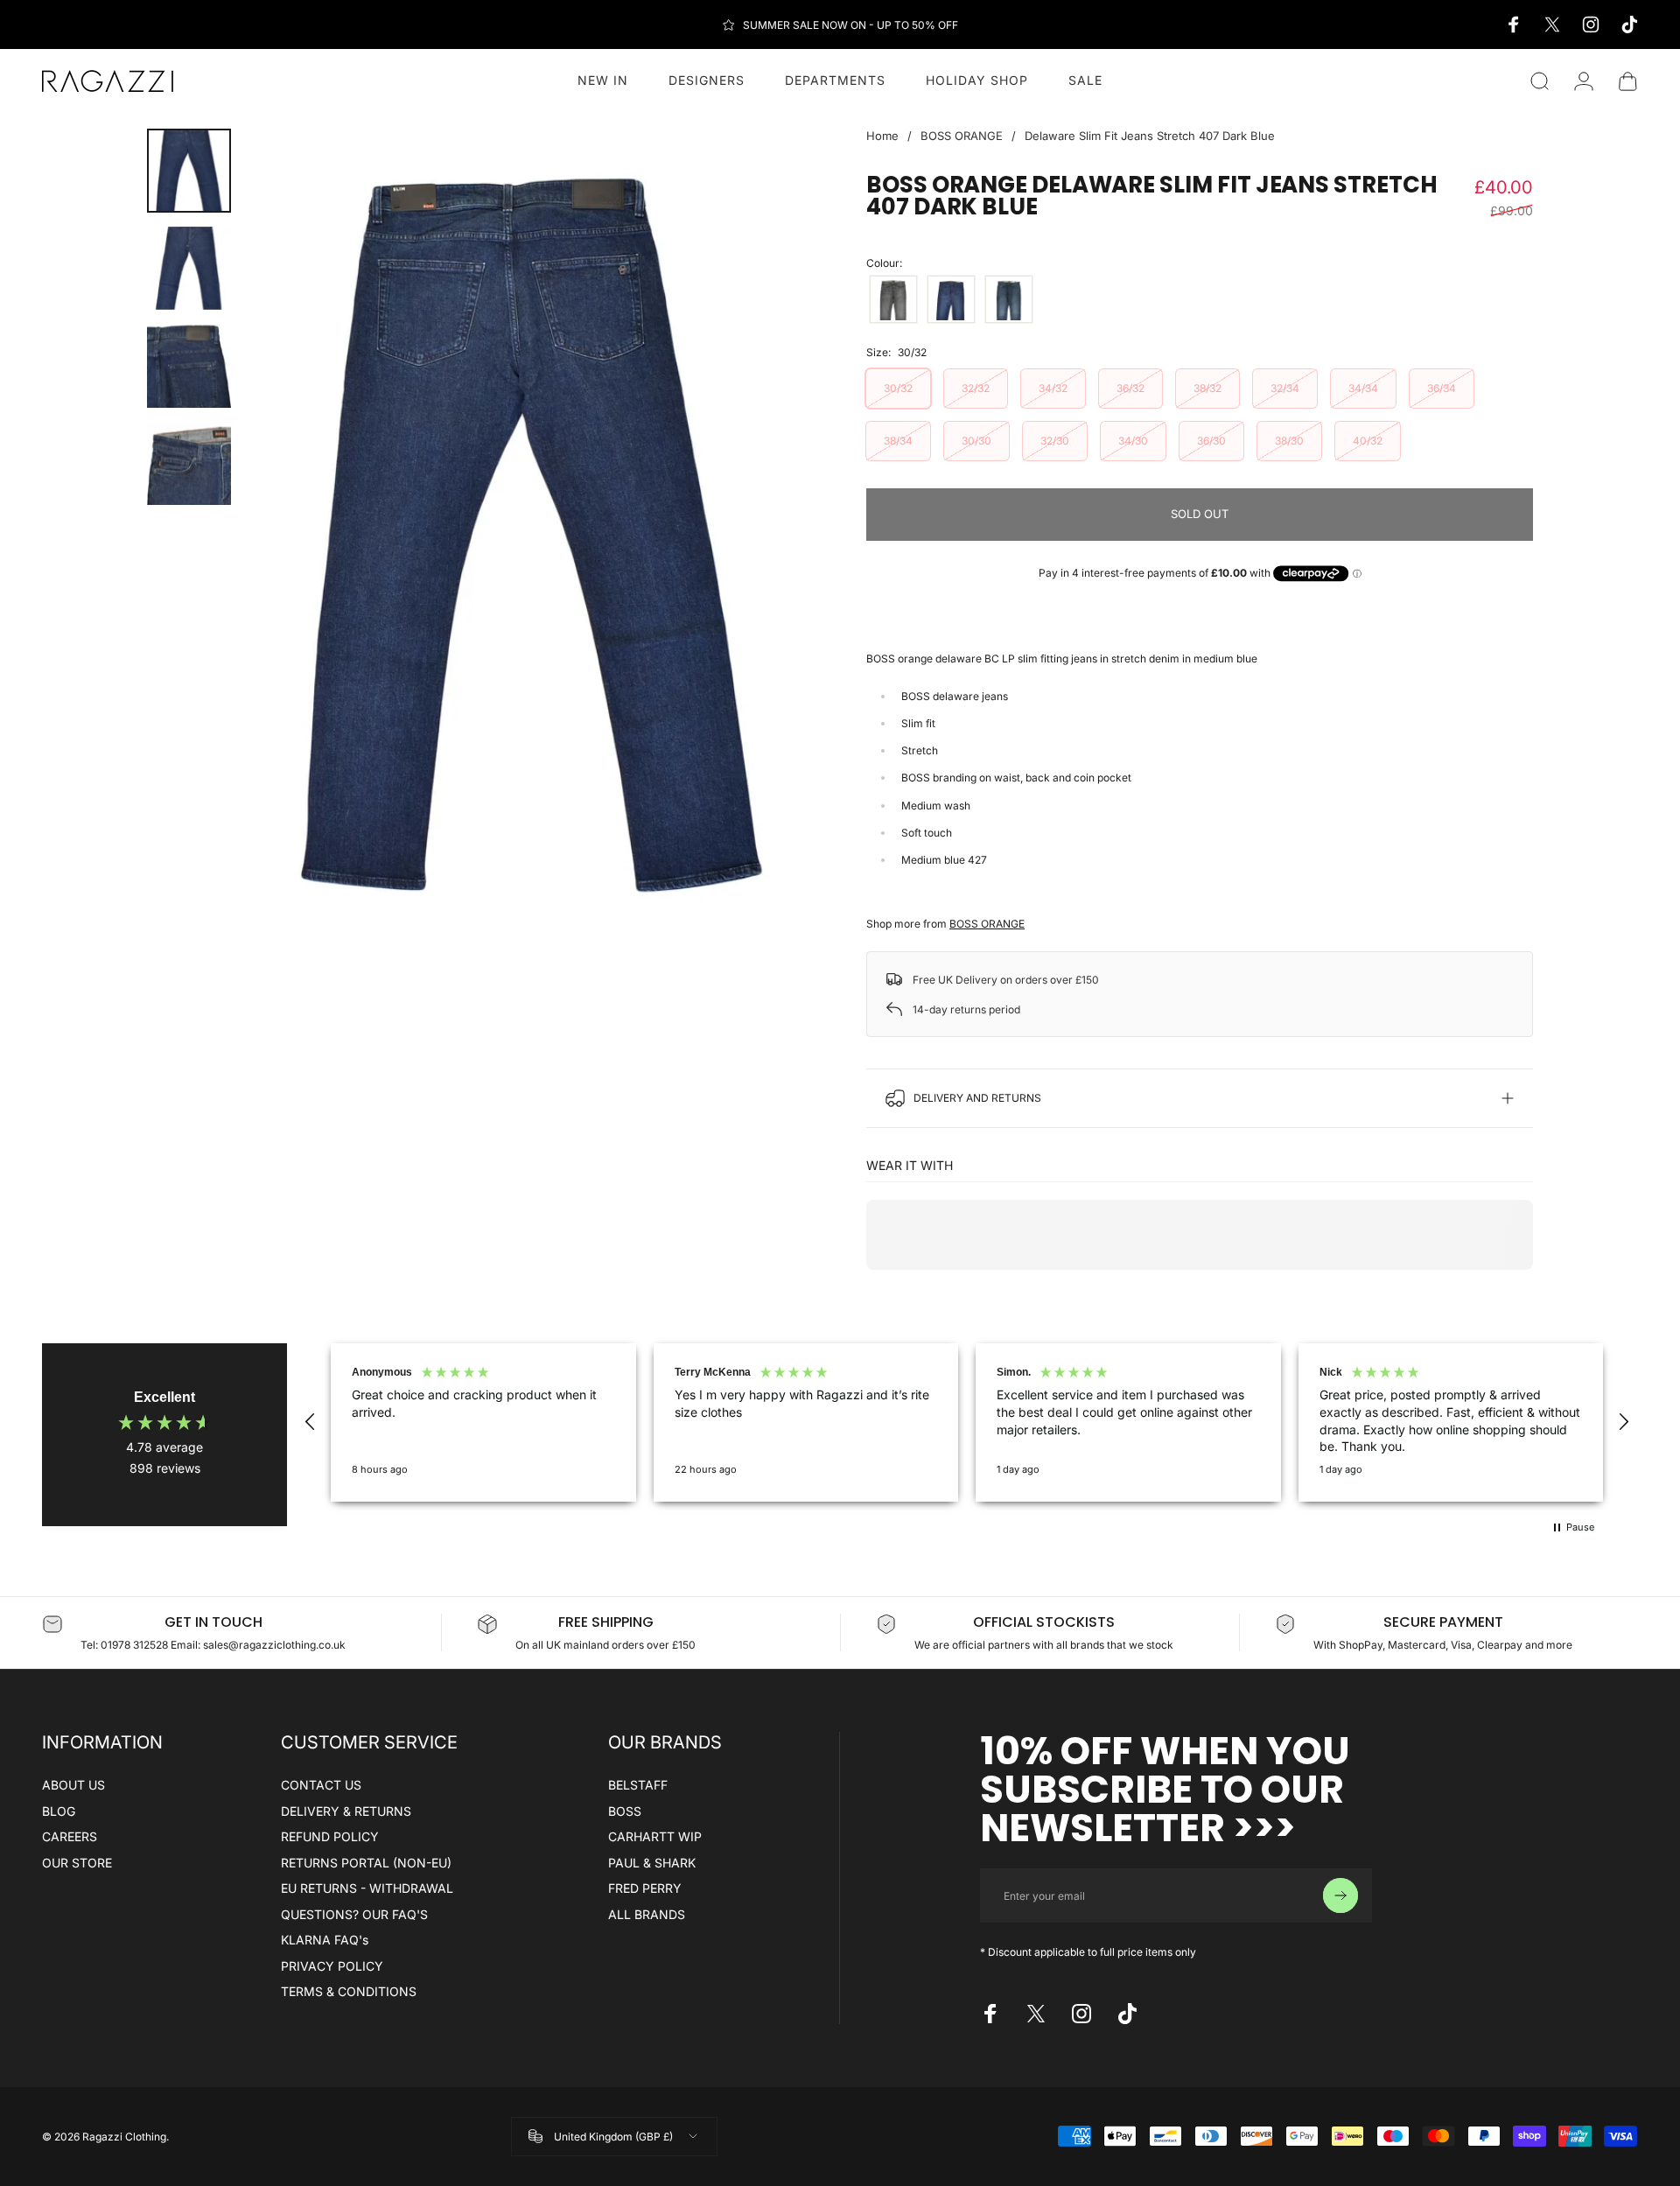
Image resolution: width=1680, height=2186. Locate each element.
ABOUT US (73, 1785)
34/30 (1133, 441)
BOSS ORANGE (962, 136)
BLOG (59, 1811)
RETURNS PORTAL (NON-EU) (366, 1863)
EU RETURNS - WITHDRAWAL (367, 1888)
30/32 (898, 388)
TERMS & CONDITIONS (349, 1991)
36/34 (1442, 388)
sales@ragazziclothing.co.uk (274, 1645)
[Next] (768, 532)
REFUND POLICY (330, 1836)
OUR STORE (77, 1863)
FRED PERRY (645, 1888)
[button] (311, 1422)
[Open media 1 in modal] (529, 532)
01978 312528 (136, 1645)
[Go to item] (189, 171)
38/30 (1289, 441)
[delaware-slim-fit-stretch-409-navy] (1009, 299)
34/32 (1053, 388)
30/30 (976, 441)
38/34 (898, 441)
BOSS (625, 1811)
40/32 (1368, 441)
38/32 (1207, 388)
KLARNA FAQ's (325, 1940)
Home (882, 136)
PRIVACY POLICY (332, 1966)
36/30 (1211, 441)
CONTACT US (321, 1785)
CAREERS (70, 1836)
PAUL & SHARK (652, 1863)
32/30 (1055, 441)
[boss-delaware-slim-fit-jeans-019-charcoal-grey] (893, 299)
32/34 (1285, 388)
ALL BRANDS (647, 1914)
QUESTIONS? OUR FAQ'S (354, 1914)
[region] (967, 1422)
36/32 (1130, 388)
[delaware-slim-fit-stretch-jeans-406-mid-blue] (951, 299)
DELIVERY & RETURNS (346, 1811)
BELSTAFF (638, 1785)
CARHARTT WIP (655, 1836)
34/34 (1363, 388)
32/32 (976, 388)
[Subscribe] (1340, 1895)
